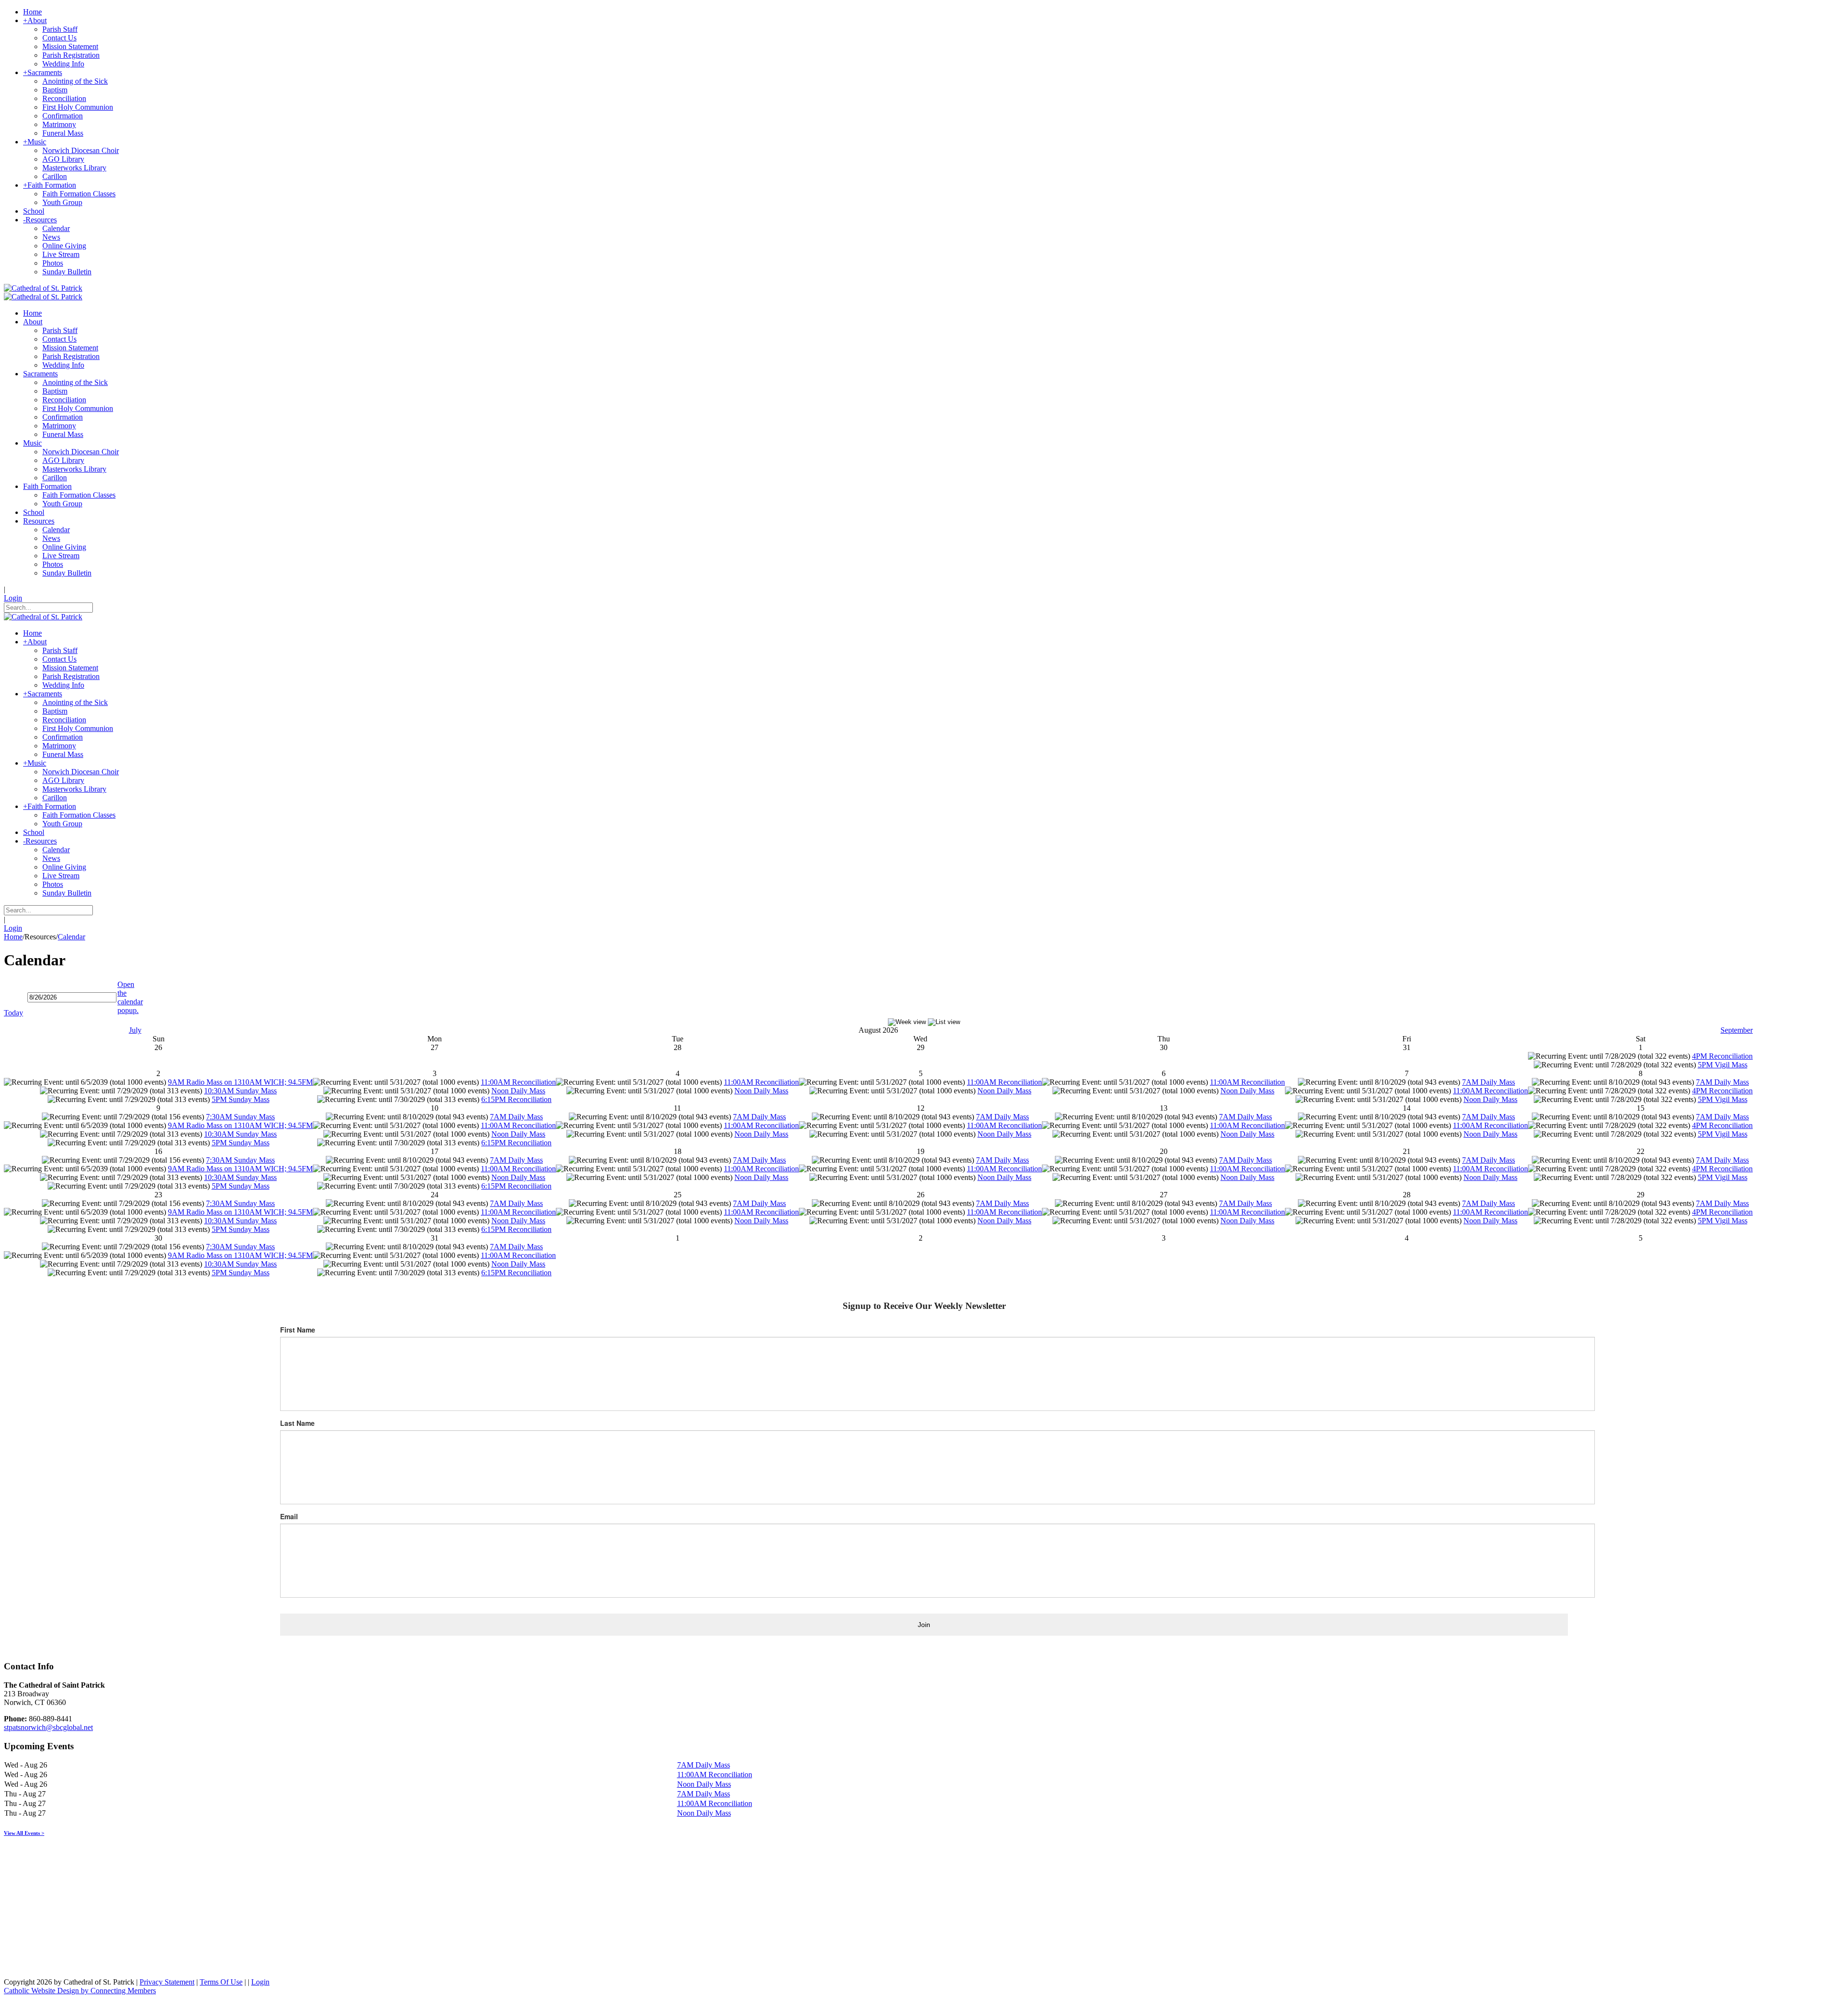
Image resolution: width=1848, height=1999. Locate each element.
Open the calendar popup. (130, 997)
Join (924, 1625)
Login (13, 598)
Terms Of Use (221, 1982)
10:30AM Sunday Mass (240, 1091)
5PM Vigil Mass (1723, 1065)
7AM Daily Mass (1489, 1082)
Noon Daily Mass (518, 1091)
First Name (298, 1330)
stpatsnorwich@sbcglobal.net (48, 1727)
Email (289, 1516)
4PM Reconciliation (1722, 1056)
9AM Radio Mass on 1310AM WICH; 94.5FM (240, 1082)
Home (13, 937)
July (135, 1030)
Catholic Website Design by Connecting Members (80, 1991)
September (1737, 1030)
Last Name (297, 1423)
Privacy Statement (167, 1982)
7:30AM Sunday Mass (240, 1117)
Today (13, 1013)
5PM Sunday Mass (241, 1099)
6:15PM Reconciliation (516, 1099)
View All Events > (24, 1833)
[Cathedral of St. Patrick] (43, 288)
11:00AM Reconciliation (518, 1082)
